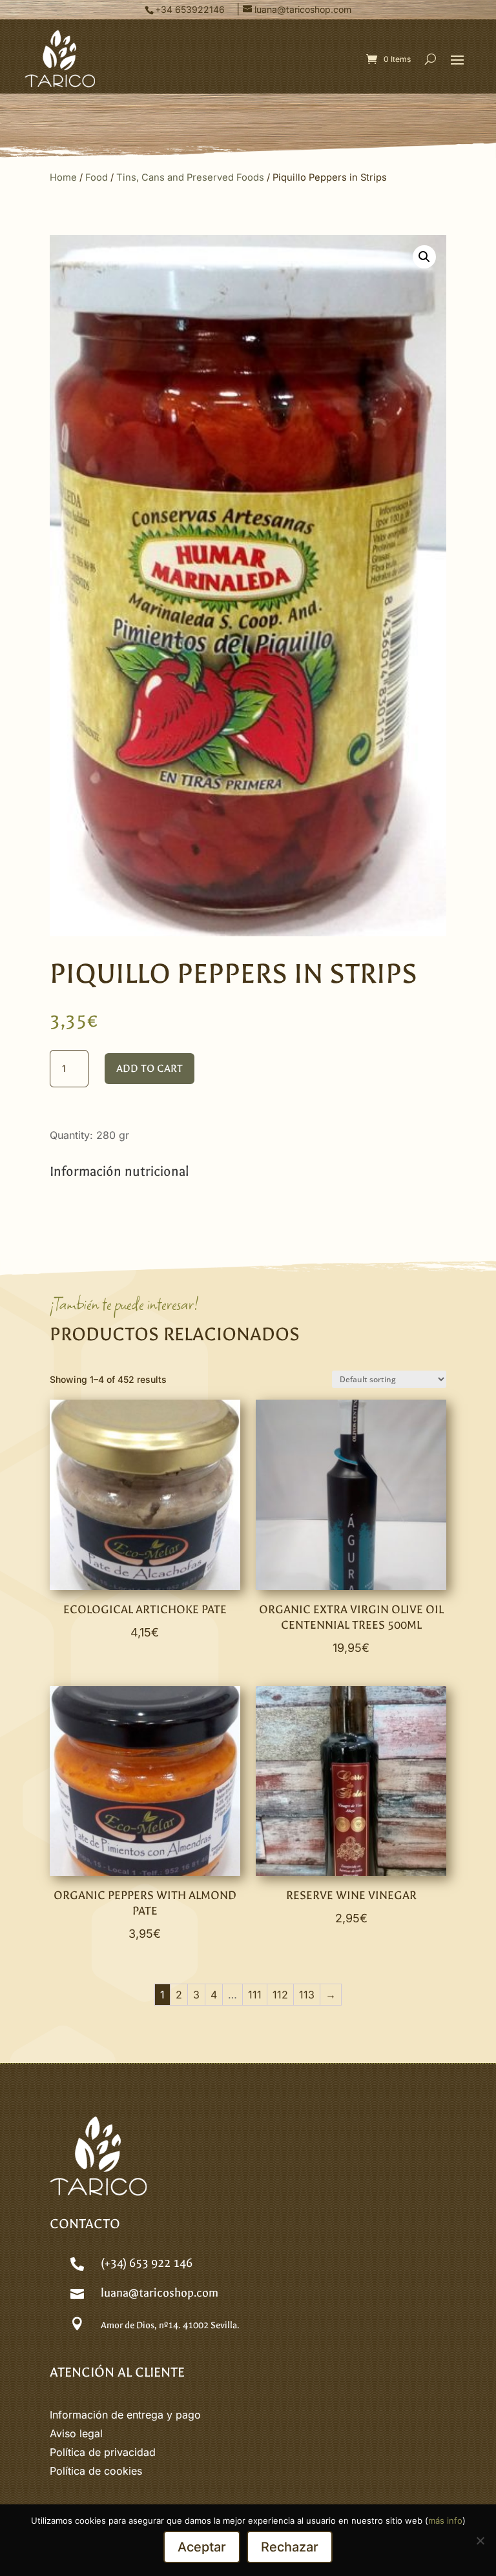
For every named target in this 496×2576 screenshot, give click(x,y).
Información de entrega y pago (125, 2415)
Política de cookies (96, 2471)
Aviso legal (76, 2433)
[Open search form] (430, 59)
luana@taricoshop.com (160, 2293)
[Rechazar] (480, 2541)
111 (255, 1995)
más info (445, 2521)
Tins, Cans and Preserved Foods (190, 177)
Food (97, 177)
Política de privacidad (103, 2452)
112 (280, 1995)
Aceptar (202, 2547)
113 (307, 1995)
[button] (457, 59)
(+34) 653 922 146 (147, 2263)
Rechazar (290, 2547)
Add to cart (150, 1068)
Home (63, 177)
